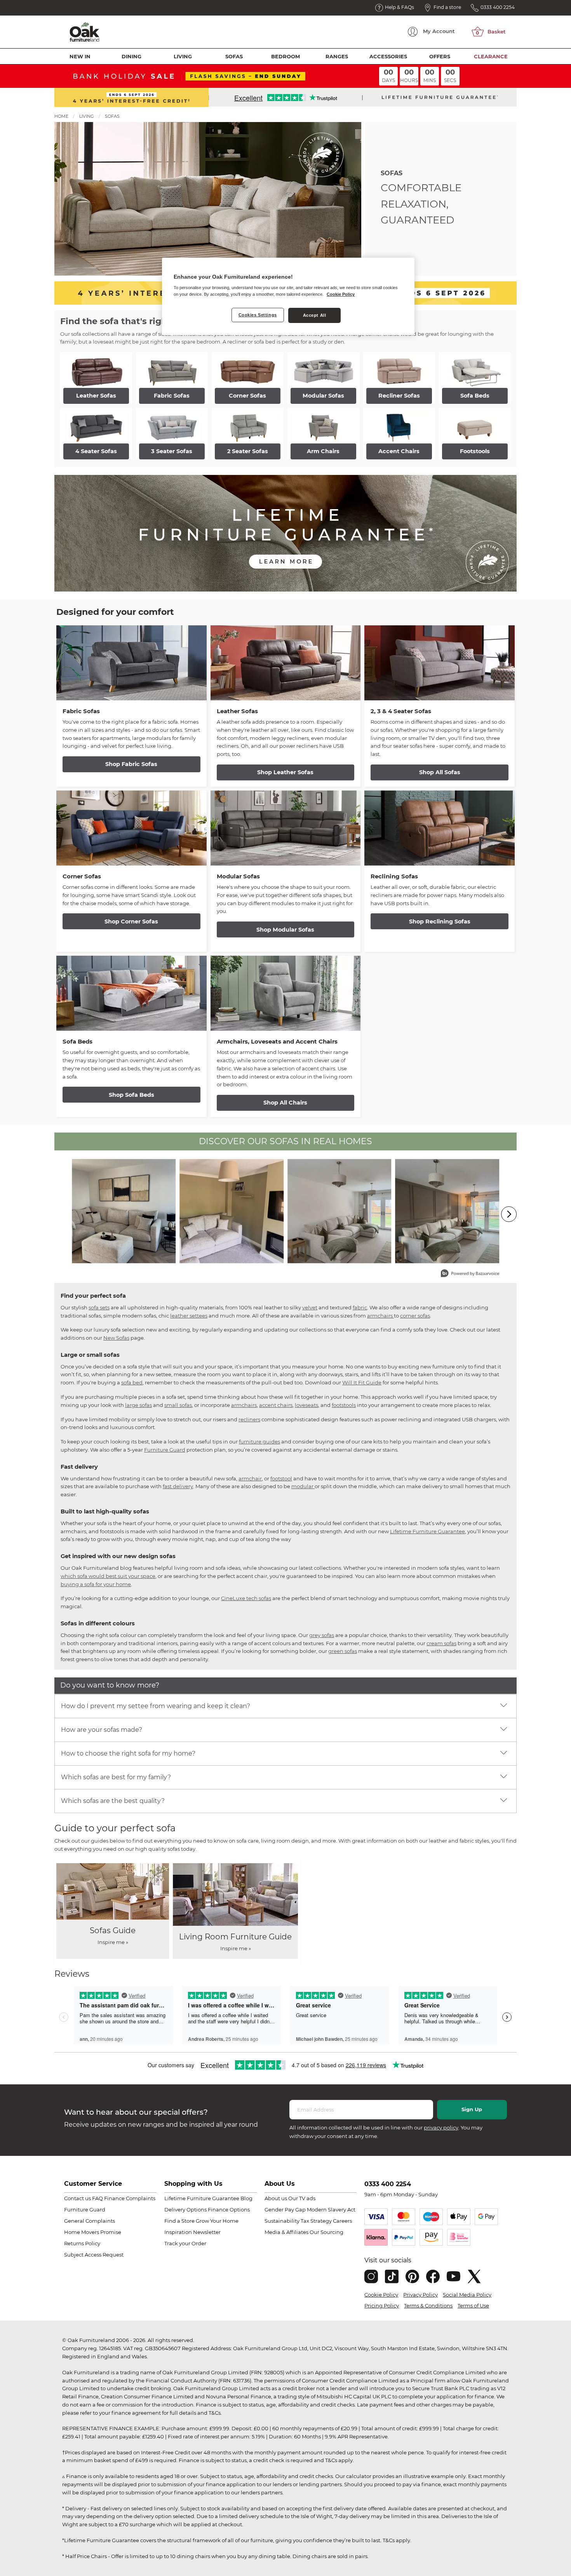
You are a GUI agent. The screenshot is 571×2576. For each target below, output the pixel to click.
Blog (246, 2198)
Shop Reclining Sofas (440, 921)
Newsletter (207, 2232)
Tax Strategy (316, 2221)
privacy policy (441, 2127)
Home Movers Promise (93, 2232)
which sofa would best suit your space (108, 1576)
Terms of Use (473, 2305)
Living (183, 56)
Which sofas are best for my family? (116, 1777)
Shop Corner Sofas (131, 921)
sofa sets (99, 1307)
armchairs (380, 1316)
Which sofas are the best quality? (113, 1801)
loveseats (306, 1405)
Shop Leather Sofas (285, 772)
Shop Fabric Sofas (131, 764)
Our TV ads (302, 2198)
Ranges (337, 56)
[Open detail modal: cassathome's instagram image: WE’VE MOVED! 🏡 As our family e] (232, 1211)
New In (80, 56)
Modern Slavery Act (331, 2209)
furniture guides (259, 1442)
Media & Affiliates (286, 2232)
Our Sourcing (326, 2232)
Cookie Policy (381, 2295)
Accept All (315, 315)
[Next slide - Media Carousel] (509, 1214)
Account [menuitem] (439, 31)
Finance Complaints (130, 2198)
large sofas (138, 1405)
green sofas (343, 1651)
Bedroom (285, 56)
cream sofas (441, 1643)
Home (61, 116)
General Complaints (90, 2221)
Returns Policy (82, 2243)
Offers (440, 56)
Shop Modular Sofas (285, 930)
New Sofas (116, 1338)
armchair (250, 1478)
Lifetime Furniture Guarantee (427, 1531)
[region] (288, 297)
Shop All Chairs (285, 1103)
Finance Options (229, 2209)
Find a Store (179, 2221)
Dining (131, 56)
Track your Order (185, 2243)
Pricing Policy (382, 2305)
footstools (344, 1405)
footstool (281, 1478)
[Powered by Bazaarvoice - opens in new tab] (470, 1274)
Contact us (77, 2198)
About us (276, 2198)
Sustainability (282, 2221)
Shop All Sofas (440, 772)
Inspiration (178, 2232)
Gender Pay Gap (285, 2209)
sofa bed (132, 1382)
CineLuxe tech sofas (246, 1598)
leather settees (189, 1316)
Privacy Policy (420, 2295)
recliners (249, 1419)
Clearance (491, 56)
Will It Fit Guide (362, 1382)
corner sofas (415, 1316)
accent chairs (276, 1405)
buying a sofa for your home (96, 1584)
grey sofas (322, 1635)
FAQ (97, 2198)
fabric (360, 1307)
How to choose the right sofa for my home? (128, 1753)
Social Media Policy (467, 2295)
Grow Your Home (217, 2221)
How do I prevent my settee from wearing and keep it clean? (156, 1706)
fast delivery (178, 1486)
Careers (342, 2221)
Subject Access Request (94, 2255)
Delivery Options (185, 2209)
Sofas (234, 56)
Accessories (388, 56)
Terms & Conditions (428, 2305)
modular (303, 1486)
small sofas (178, 1405)
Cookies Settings (258, 315)
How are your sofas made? (102, 1730)
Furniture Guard (165, 1450)
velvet (310, 1307)
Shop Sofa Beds (131, 1095)
